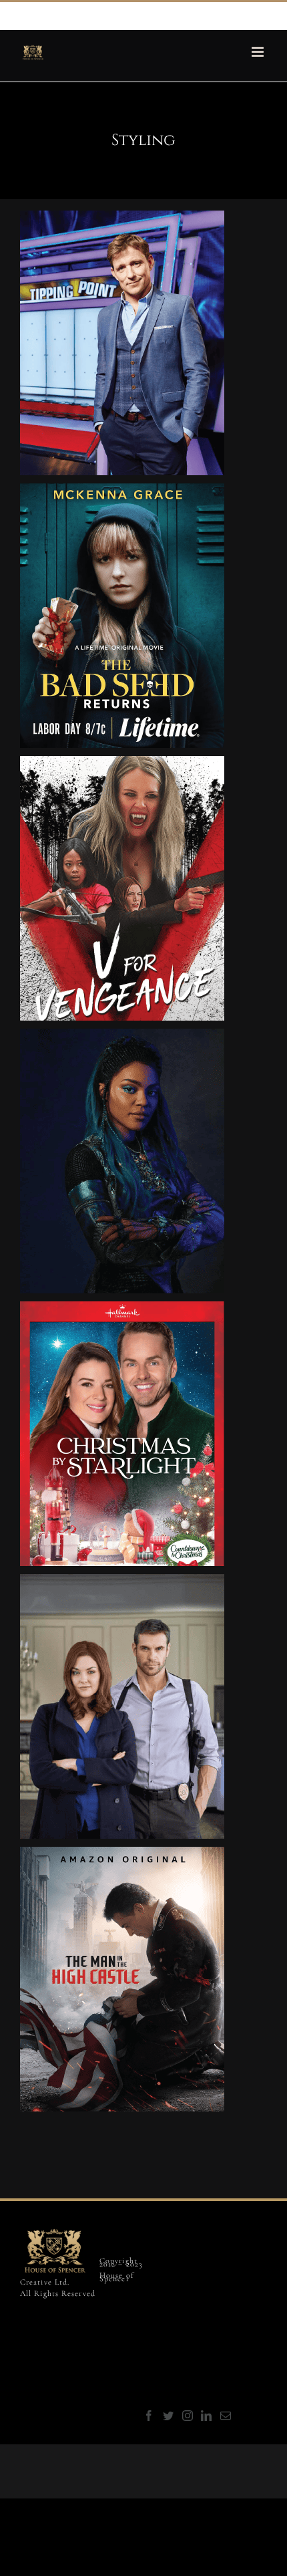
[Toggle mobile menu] (259, 52)
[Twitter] (169, 2416)
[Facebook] (150, 2416)
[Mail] (226, 2416)
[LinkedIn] (207, 2416)
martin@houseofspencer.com (136, 15)
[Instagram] (188, 2416)
